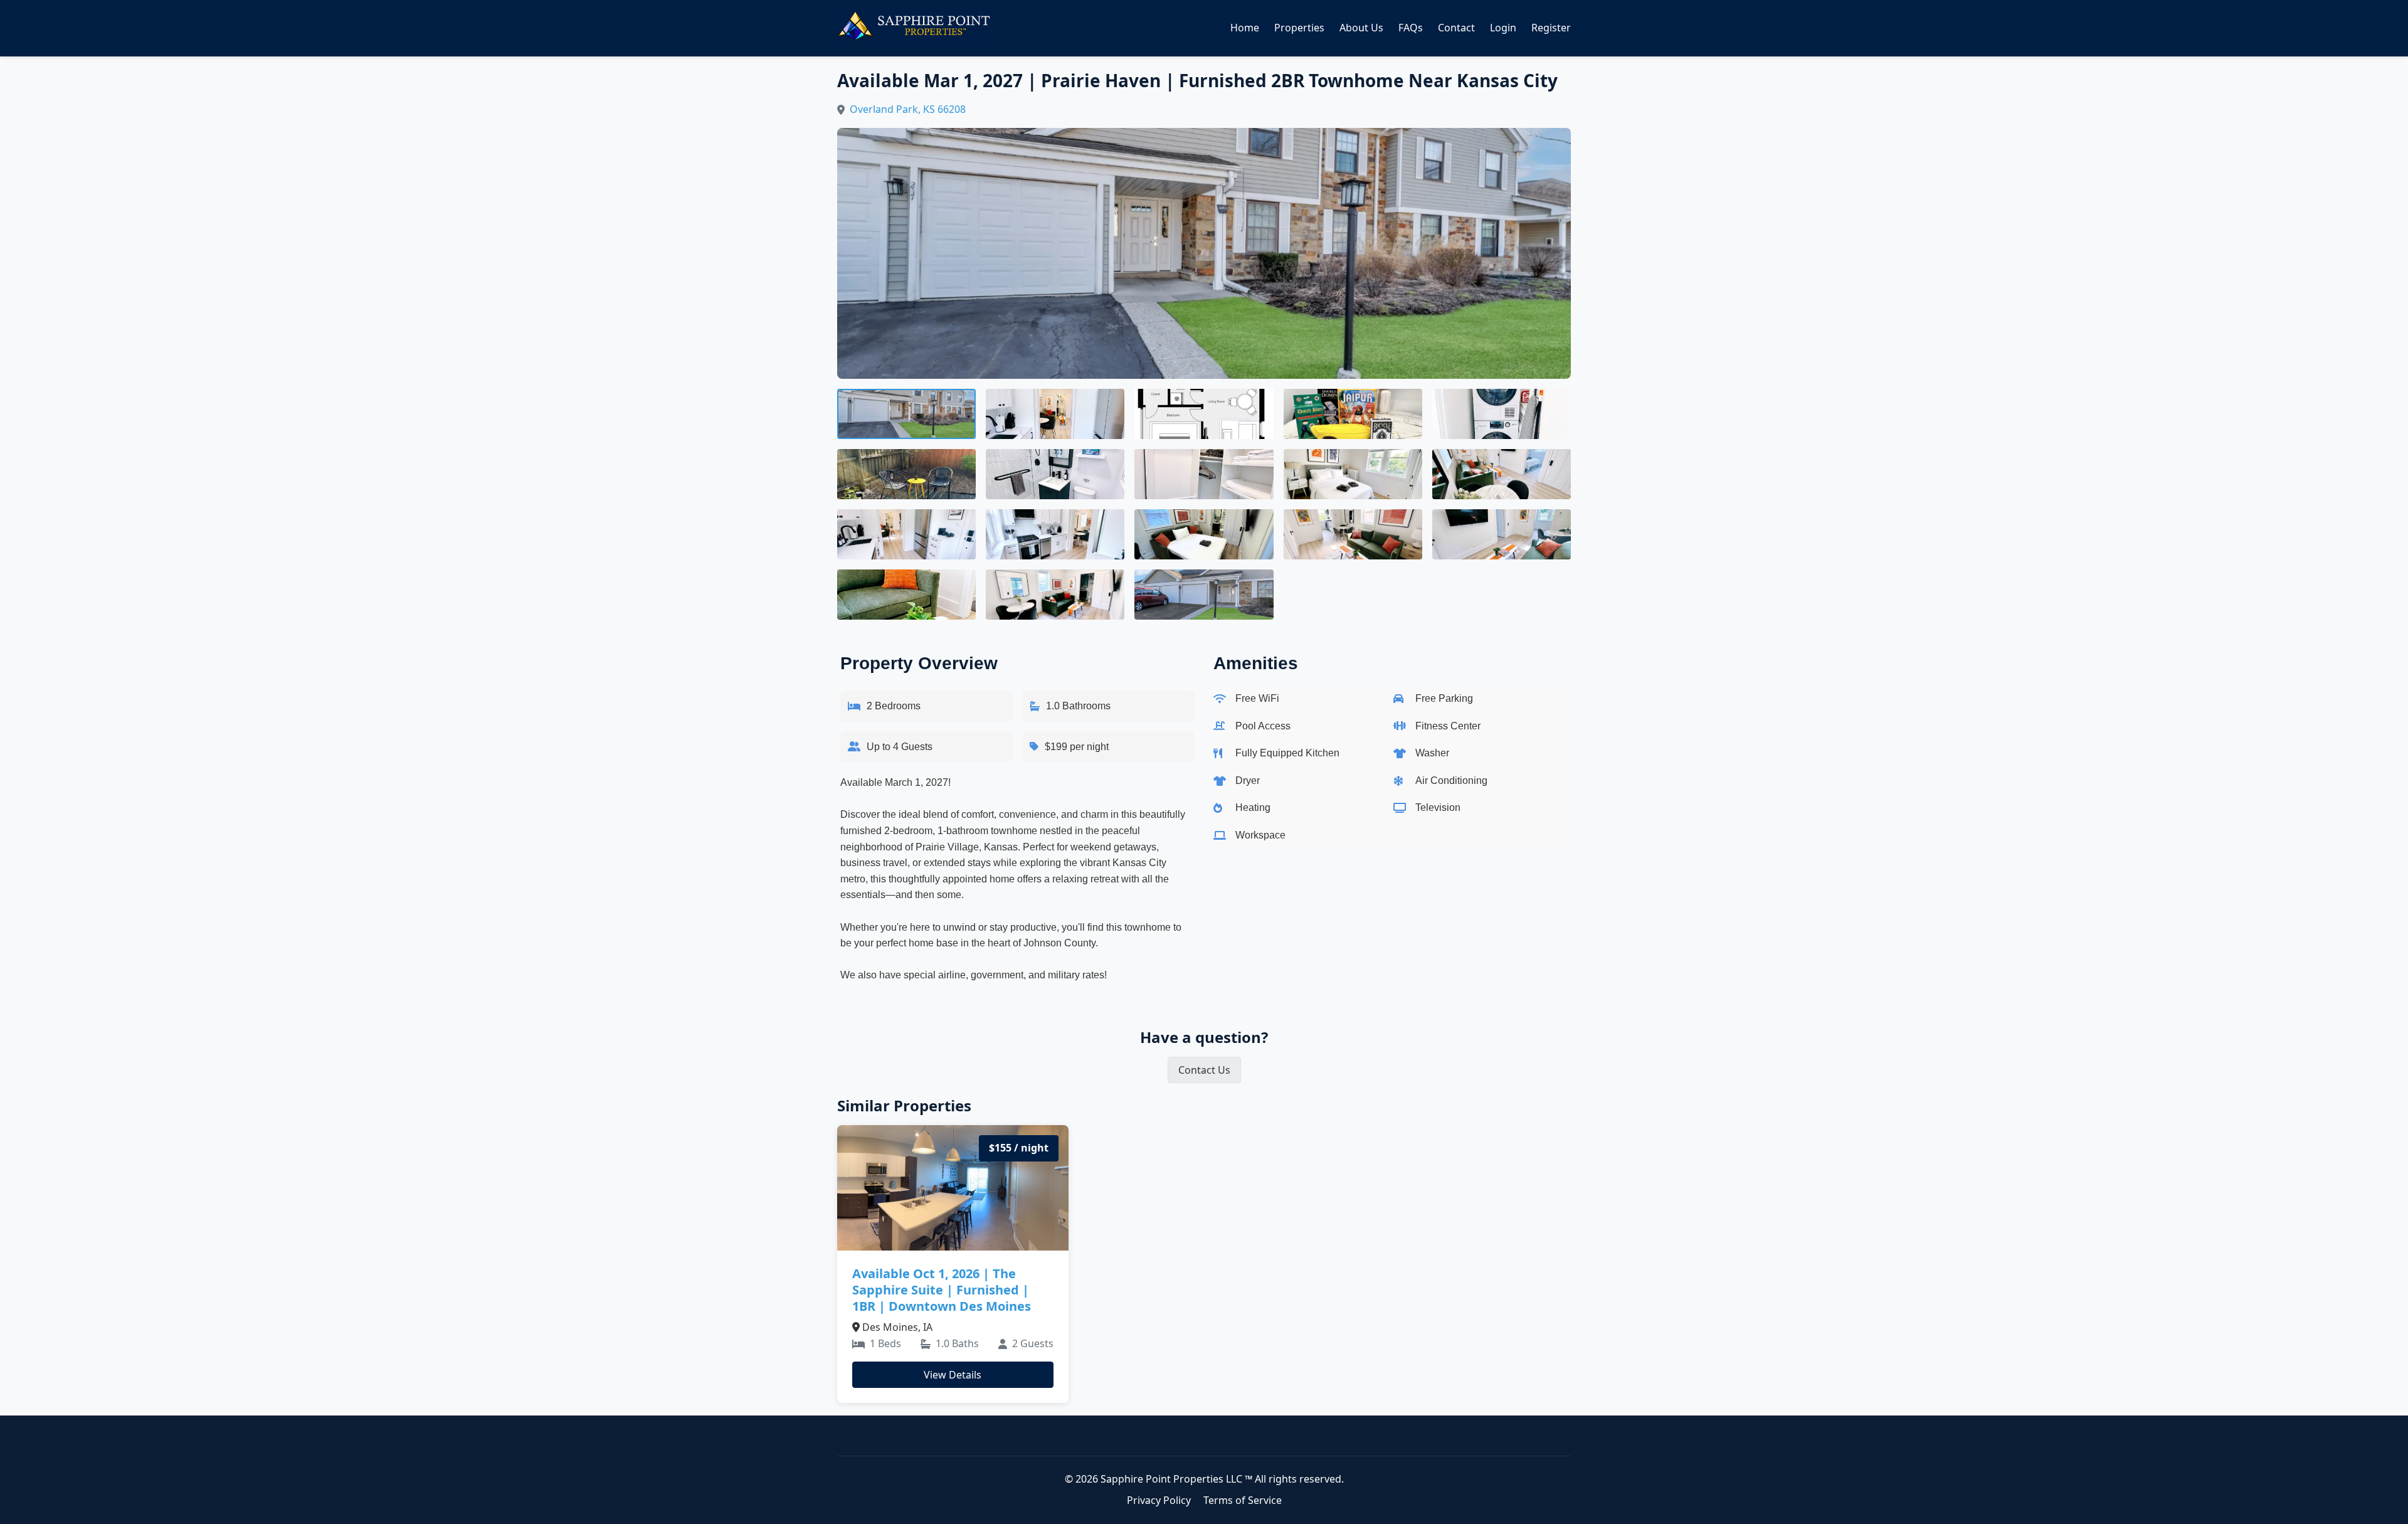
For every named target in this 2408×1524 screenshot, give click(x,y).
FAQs (1411, 28)
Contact (1456, 28)
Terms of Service (1243, 1500)
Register (1551, 28)
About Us (1361, 28)
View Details (953, 1375)
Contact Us (1204, 1070)
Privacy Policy (1159, 1500)
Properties (1299, 28)
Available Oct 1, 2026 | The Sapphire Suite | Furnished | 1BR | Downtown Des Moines (942, 1290)
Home (1245, 28)
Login (1503, 28)
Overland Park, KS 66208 (908, 109)
